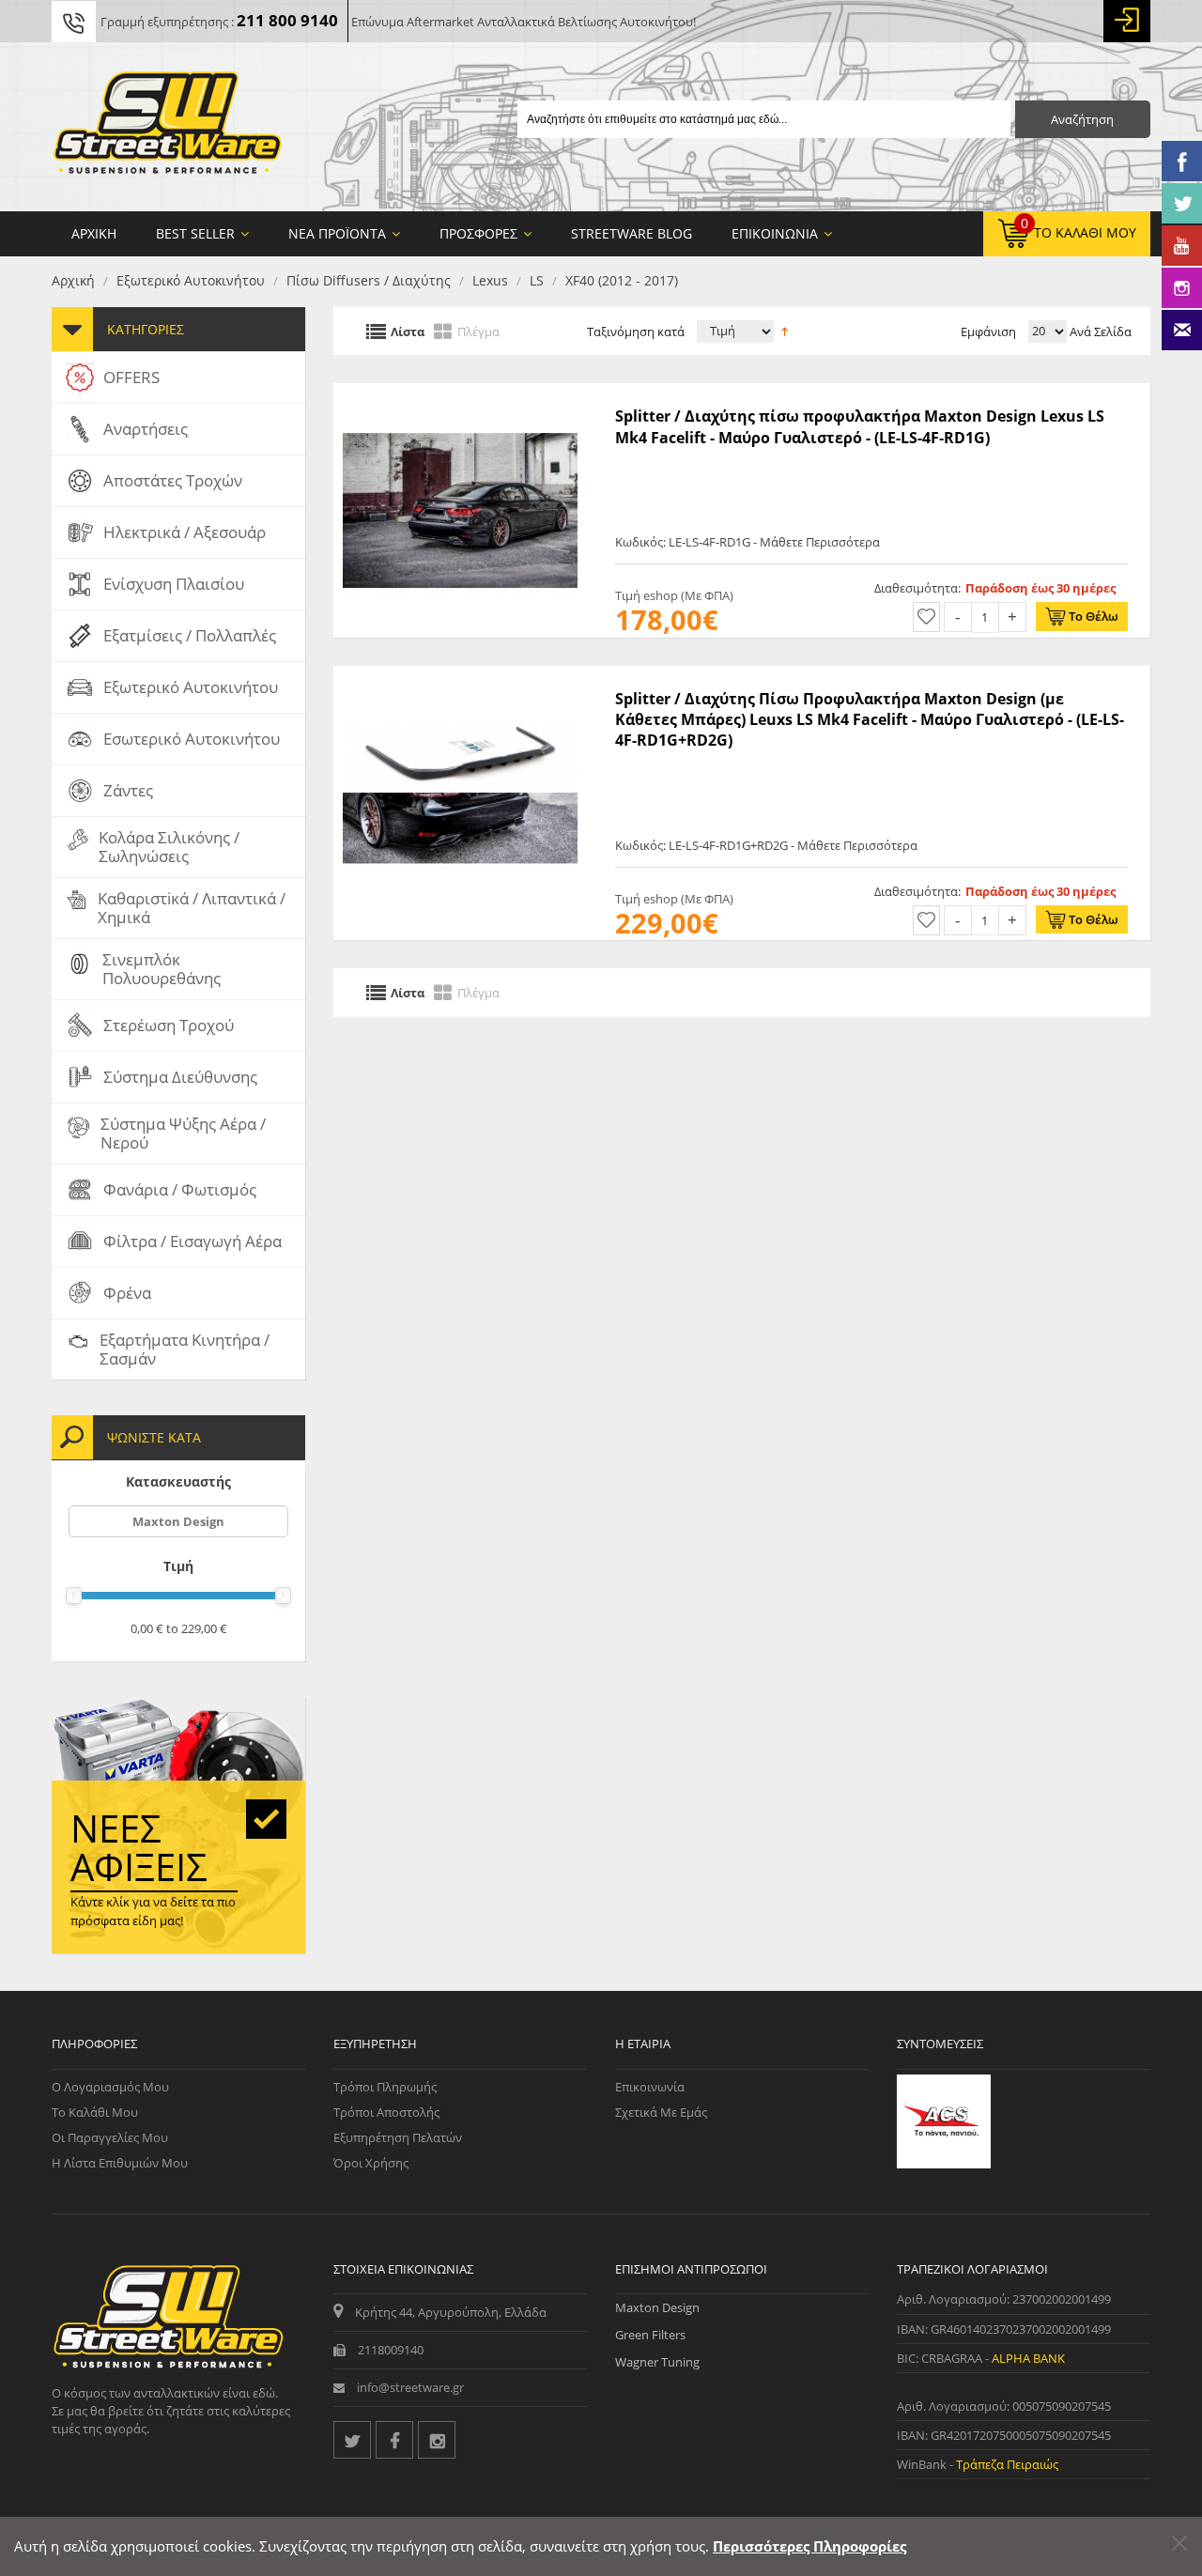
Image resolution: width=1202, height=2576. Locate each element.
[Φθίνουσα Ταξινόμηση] (785, 330)
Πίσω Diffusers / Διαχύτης (369, 280)
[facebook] (394, 2440)
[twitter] (352, 2440)
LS (537, 280)
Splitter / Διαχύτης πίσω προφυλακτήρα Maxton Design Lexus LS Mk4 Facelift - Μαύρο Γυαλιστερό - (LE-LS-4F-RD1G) (860, 426)
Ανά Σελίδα (1099, 332)
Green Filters (650, 2335)
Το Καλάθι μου (95, 2112)
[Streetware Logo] (168, 127)
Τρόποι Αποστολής (386, 2112)
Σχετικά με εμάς (661, 2112)
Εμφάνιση (988, 332)
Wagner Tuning (657, 2362)
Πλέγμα (478, 331)
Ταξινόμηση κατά (636, 332)
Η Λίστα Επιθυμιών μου (120, 2163)
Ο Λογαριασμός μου (110, 2087)
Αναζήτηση (1082, 119)
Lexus (490, 280)
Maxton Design (178, 1521)
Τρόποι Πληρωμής (385, 2087)
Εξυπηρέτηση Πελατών (398, 2137)
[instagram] (437, 2440)
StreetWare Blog (632, 233)
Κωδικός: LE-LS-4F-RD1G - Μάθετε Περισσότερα (747, 542)
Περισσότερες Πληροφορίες (809, 2546)
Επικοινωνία (650, 2087)
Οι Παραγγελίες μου (110, 2137)
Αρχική (73, 280)
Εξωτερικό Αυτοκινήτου (191, 280)
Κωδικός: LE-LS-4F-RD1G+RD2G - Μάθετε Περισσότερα (766, 845)
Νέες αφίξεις (139, 1847)
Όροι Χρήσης (371, 2163)
